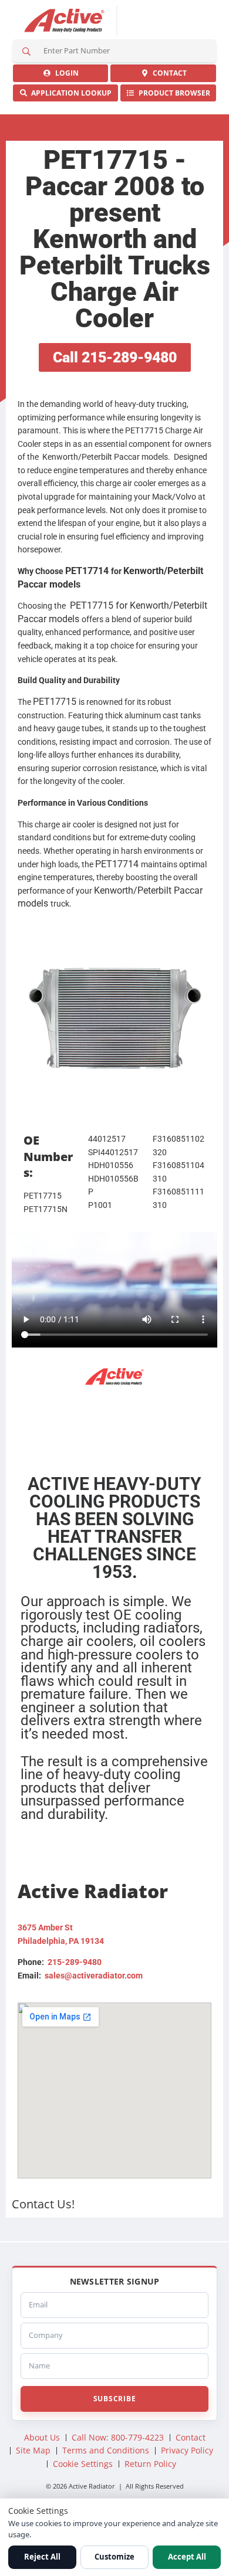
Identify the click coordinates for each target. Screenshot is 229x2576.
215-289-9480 (75, 1962)
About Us (42, 2437)
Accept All (187, 2557)
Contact (168, 73)
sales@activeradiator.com (94, 1976)
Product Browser (173, 93)
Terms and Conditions (106, 2450)
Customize (114, 2557)
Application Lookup (70, 93)
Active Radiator (65, 21)
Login (65, 73)
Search (26, 51)
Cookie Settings (83, 2464)
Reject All (42, 2557)
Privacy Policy (187, 2450)
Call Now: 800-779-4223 (118, 2437)
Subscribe (114, 2399)
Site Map (33, 2450)
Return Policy (150, 2464)
